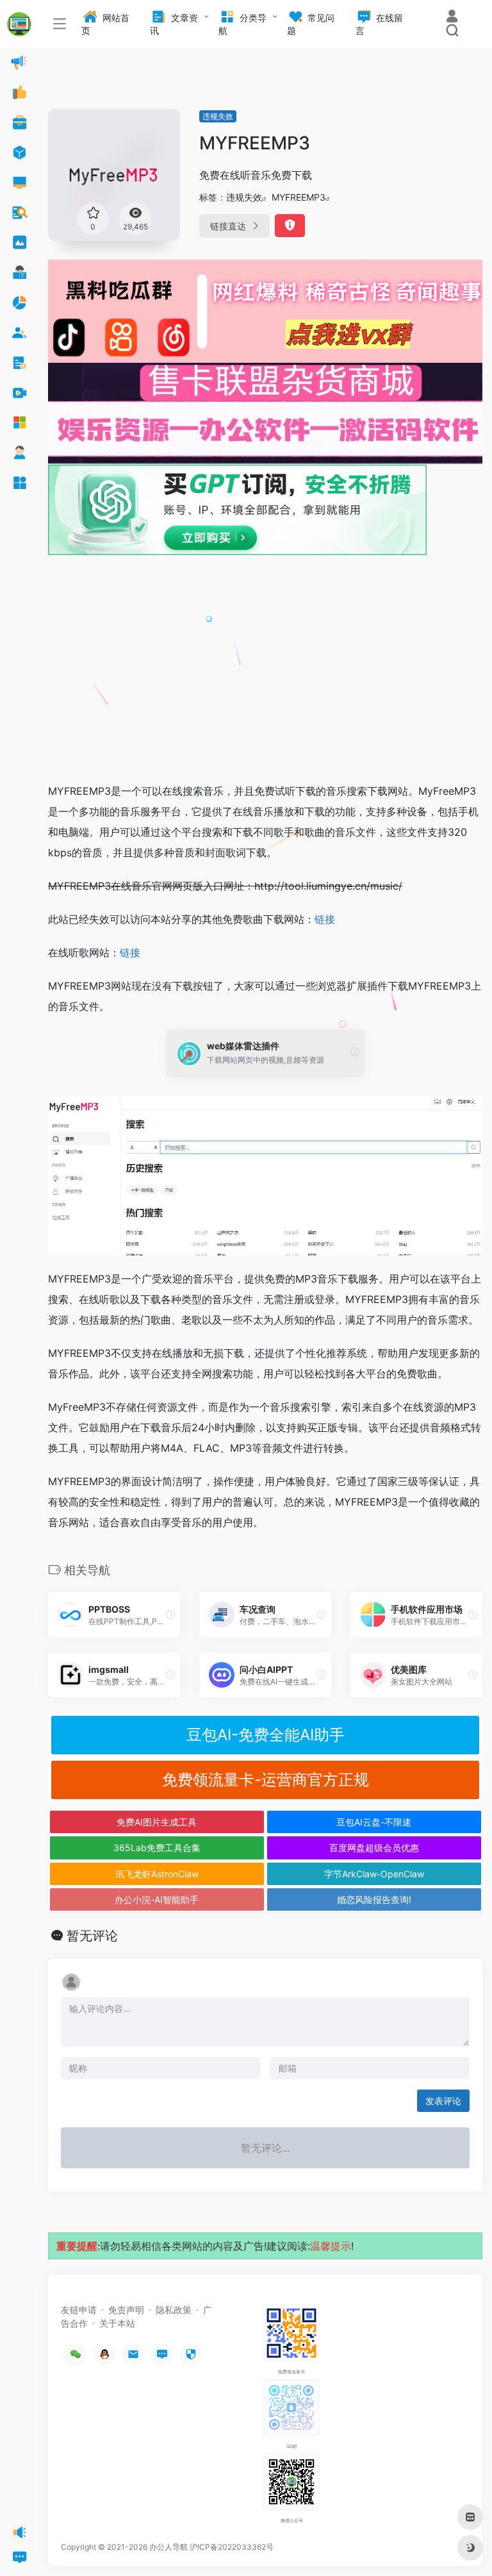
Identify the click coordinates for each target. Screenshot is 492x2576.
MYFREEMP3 (299, 197)
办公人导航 (168, 2547)
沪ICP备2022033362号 (232, 2547)
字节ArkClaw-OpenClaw (374, 1874)
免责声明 (126, 2310)
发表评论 (443, 2101)
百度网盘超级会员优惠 (374, 1848)
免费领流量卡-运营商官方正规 (266, 1780)
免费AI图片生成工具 (157, 1822)
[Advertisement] (265, 676)
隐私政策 (174, 2310)
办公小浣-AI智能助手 (157, 1899)
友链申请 (79, 2310)
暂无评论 (92, 1936)
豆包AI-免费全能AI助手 (266, 1735)
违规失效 (218, 116)
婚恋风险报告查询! (374, 1899)
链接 (325, 919)
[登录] (452, 18)
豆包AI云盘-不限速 (374, 1822)
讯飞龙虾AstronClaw (157, 1874)
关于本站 (117, 2323)
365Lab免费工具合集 (157, 1848)
